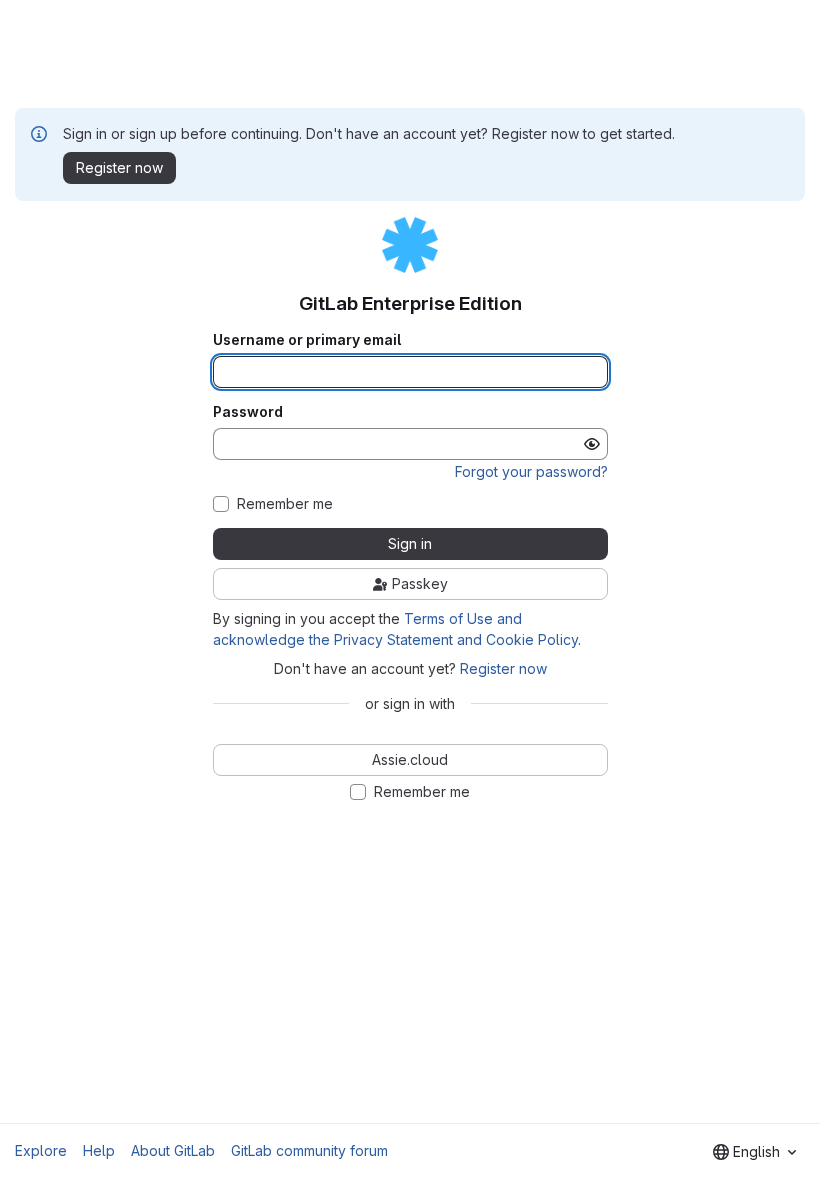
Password (248, 412)
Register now (503, 668)
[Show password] (592, 444)
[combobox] (754, 1152)
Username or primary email (307, 340)
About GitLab (173, 1150)
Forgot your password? (531, 471)
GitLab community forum (309, 1150)
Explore (41, 1150)
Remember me (285, 504)
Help (99, 1150)
